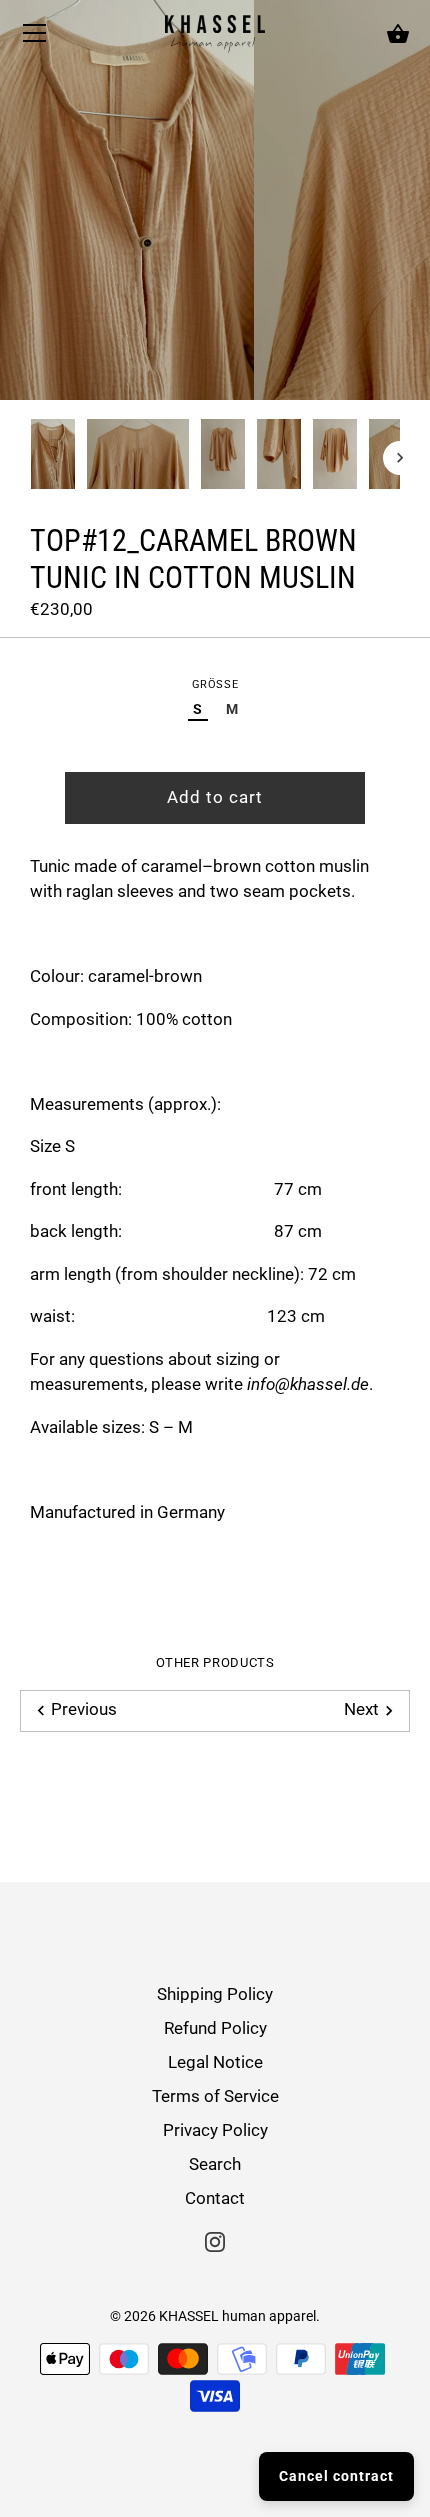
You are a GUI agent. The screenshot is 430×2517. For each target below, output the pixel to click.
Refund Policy (215, 2028)
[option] (53, 457)
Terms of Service (215, 2096)
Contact (215, 2198)
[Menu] (35, 38)
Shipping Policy (215, 1994)
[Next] (400, 458)
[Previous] (30, 458)
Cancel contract (336, 2476)
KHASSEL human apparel (237, 2316)
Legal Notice (215, 2062)
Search (215, 2164)
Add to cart (215, 797)
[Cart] (398, 35)
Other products (215, 1662)
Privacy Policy (215, 2130)
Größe (215, 684)
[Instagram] (215, 2240)
